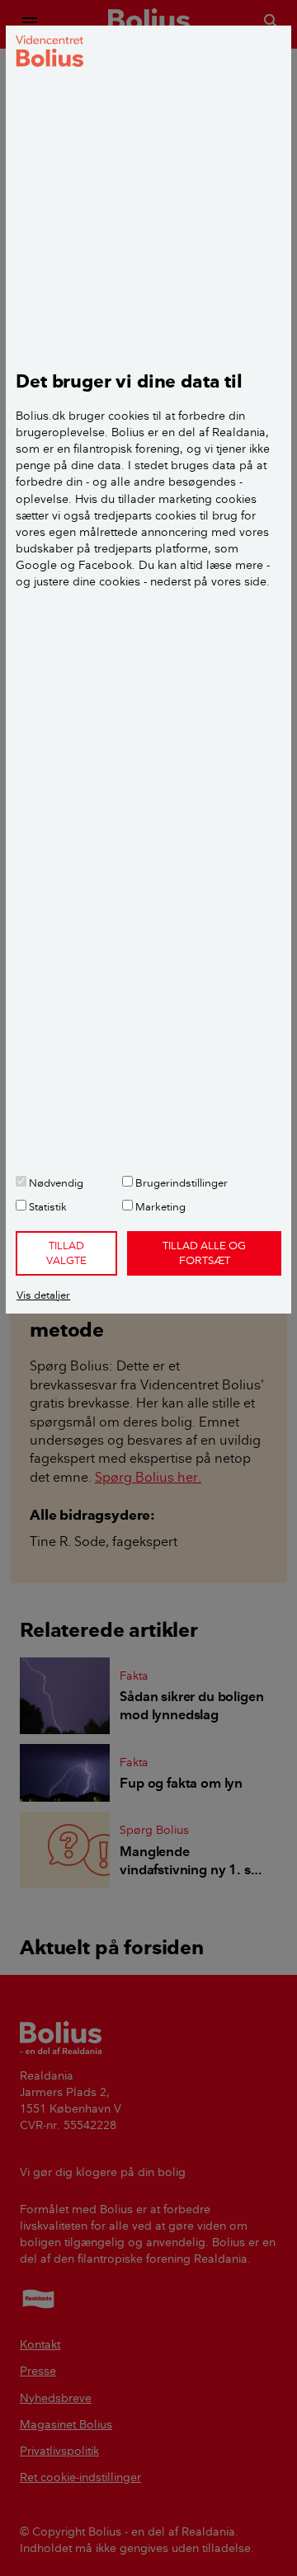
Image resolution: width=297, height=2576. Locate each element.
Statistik (47, 1206)
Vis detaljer (43, 1295)
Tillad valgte (66, 1253)
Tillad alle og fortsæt (204, 1253)
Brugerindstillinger (180, 1182)
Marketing (159, 1206)
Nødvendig (55, 1182)
